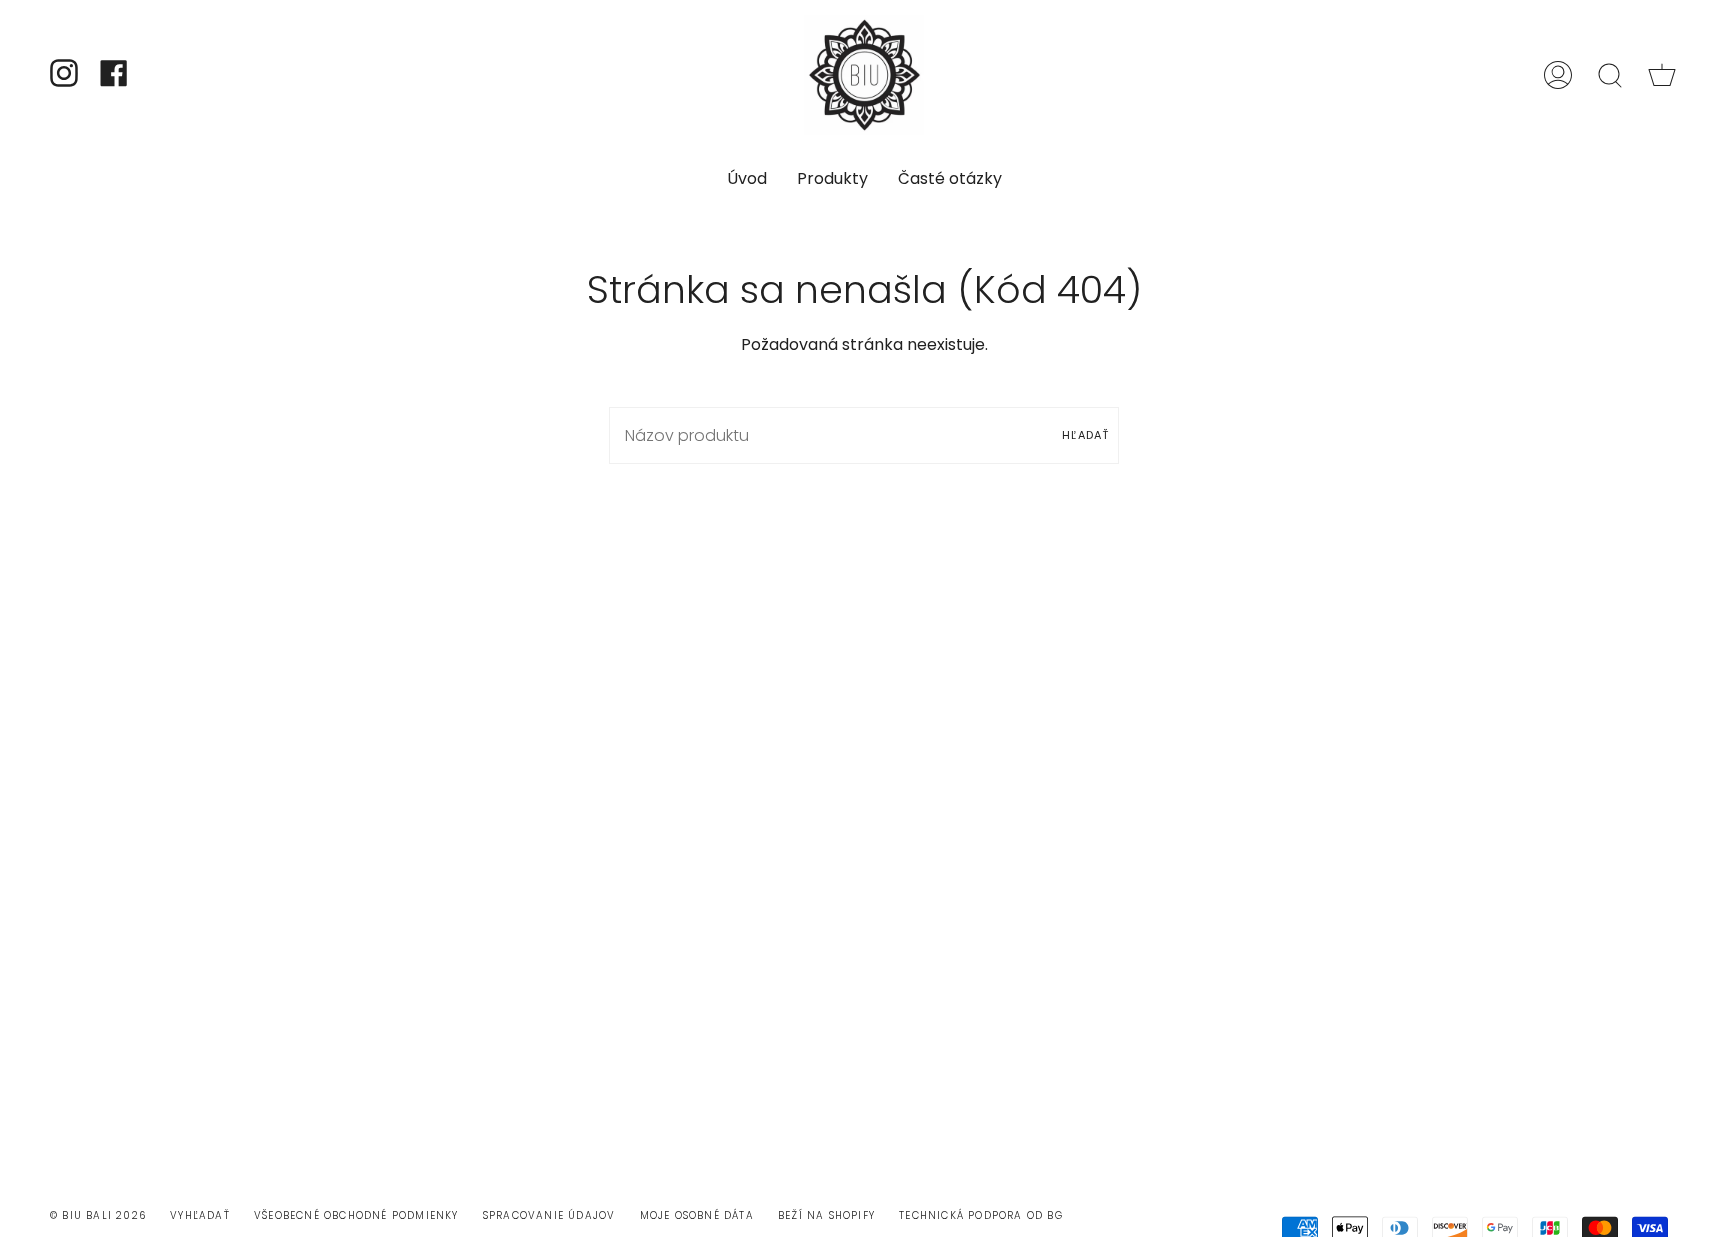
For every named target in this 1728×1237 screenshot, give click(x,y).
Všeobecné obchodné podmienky (356, 1215)
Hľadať (1085, 435)
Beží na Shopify (826, 1215)
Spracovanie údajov (549, 1215)
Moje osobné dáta (697, 1215)
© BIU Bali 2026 (98, 1215)
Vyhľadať (200, 1215)
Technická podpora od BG (981, 1215)
